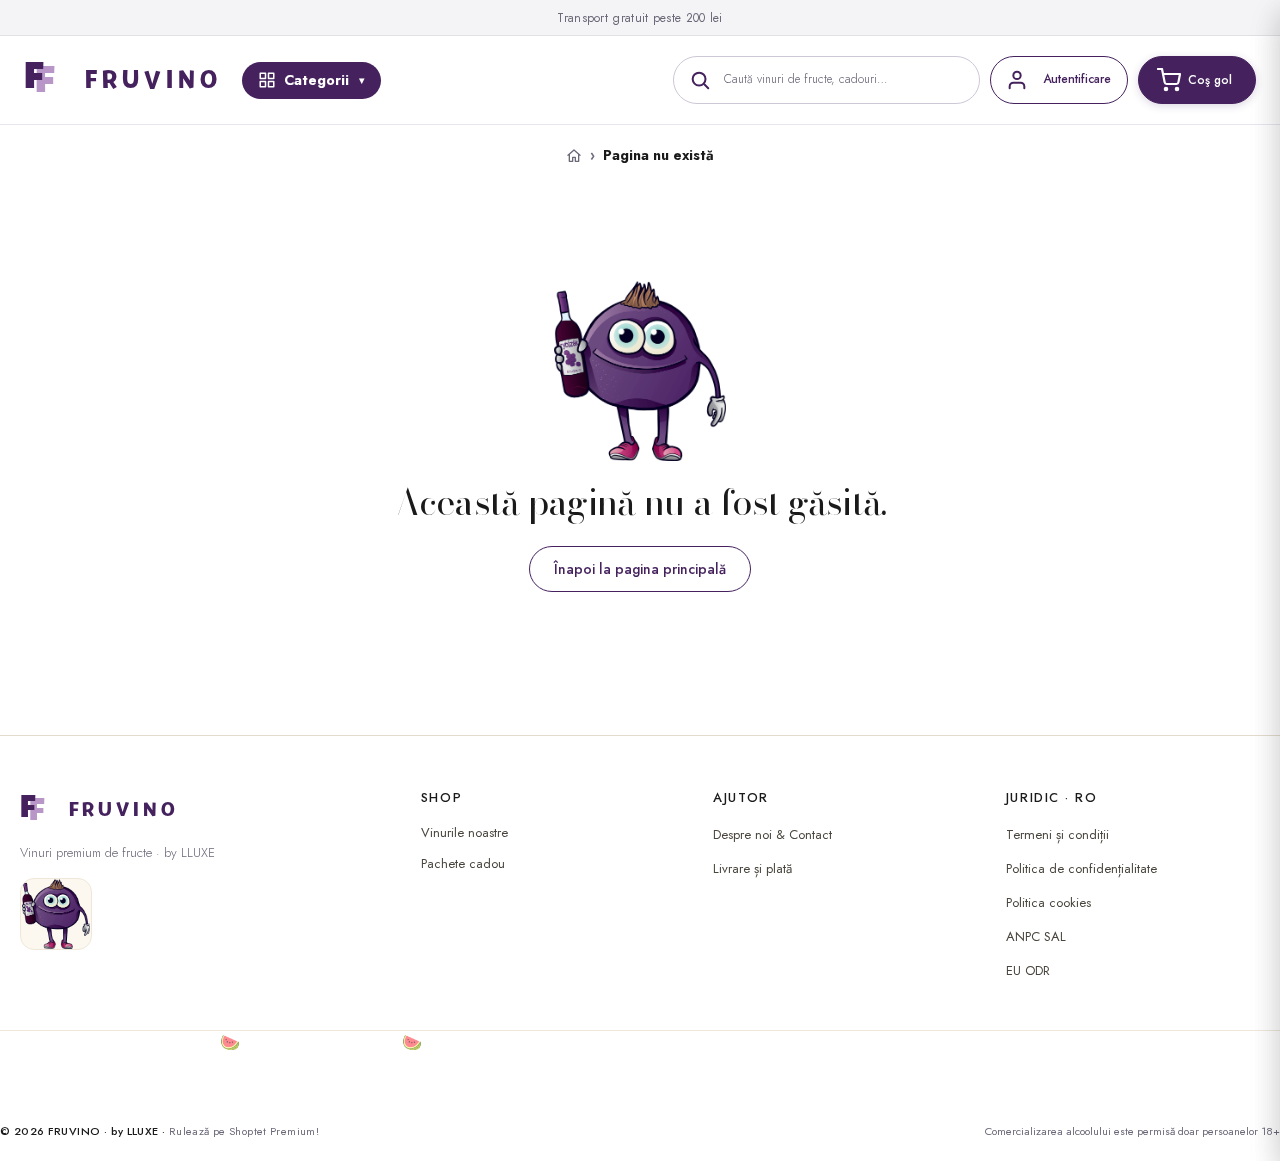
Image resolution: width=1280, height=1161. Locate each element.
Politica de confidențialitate (1081, 868)
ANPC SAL (1036, 936)
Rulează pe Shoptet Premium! (244, 1131)
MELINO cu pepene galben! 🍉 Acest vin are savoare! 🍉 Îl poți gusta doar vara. (299, 1042)
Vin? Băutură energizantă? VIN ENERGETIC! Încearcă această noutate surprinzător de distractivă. (354, 1090)
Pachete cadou (463, 864)
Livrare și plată (752, 868)
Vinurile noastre (464, 833)
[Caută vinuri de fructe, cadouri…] (700, 80)
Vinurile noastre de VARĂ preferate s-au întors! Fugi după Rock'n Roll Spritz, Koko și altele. (331, 1066)
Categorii (316, 80)
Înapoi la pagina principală (640, 569)
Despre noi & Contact (772, 834)
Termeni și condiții (1057, 834)
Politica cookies (1048, 902)
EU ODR (1028, 970)
